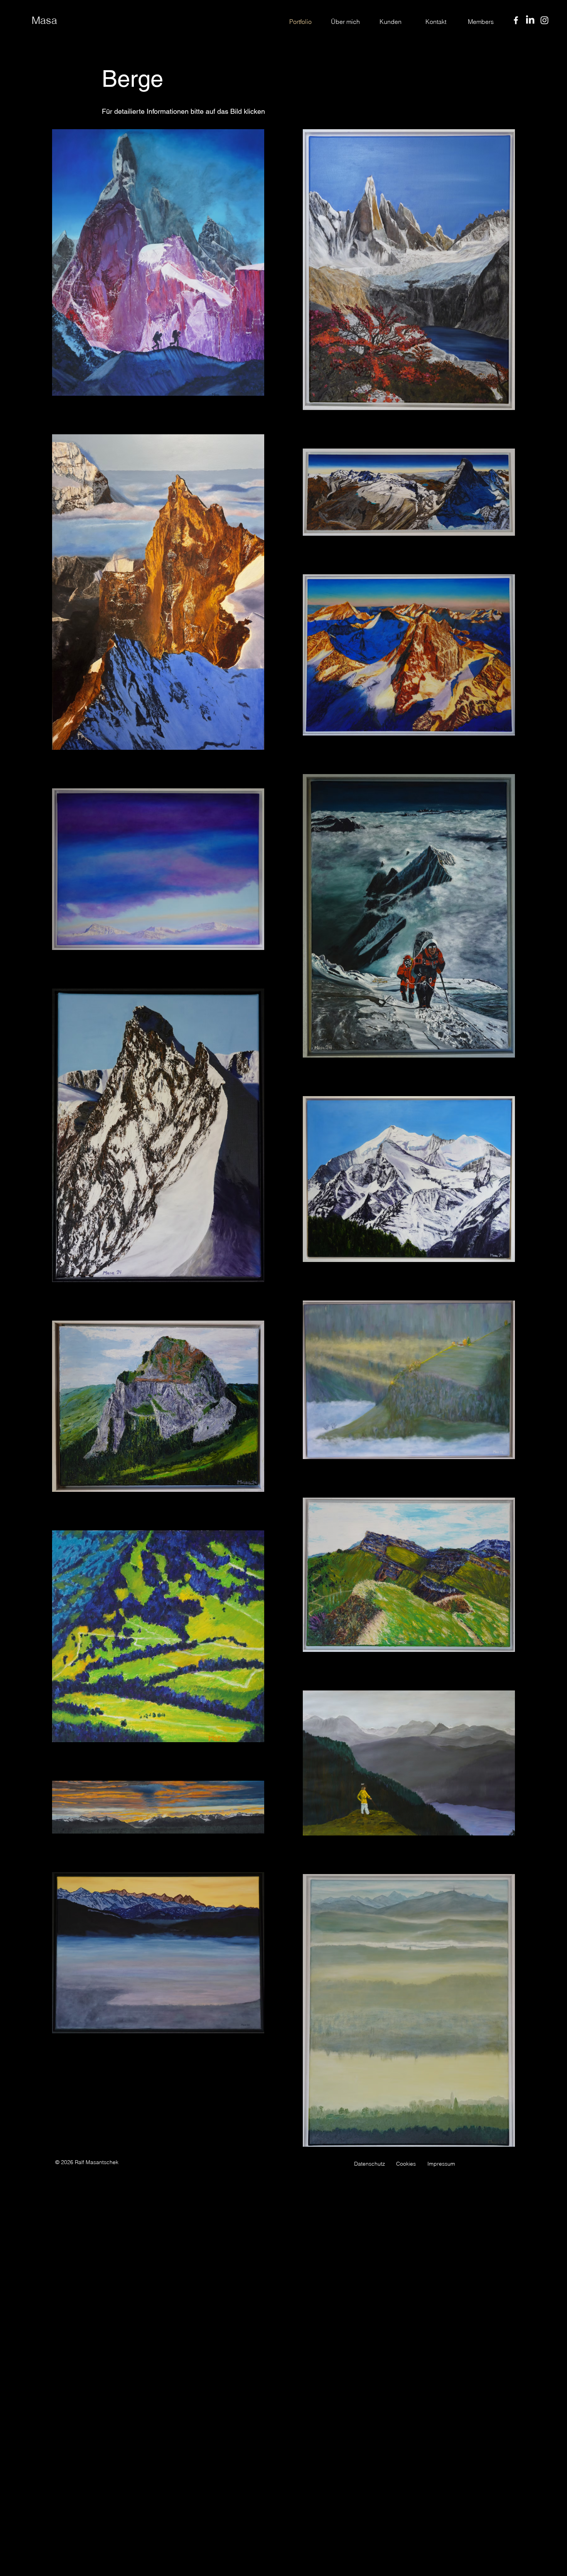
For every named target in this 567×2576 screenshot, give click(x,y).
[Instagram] (544, 20)
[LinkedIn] (530, 20)
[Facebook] (516, 20)
